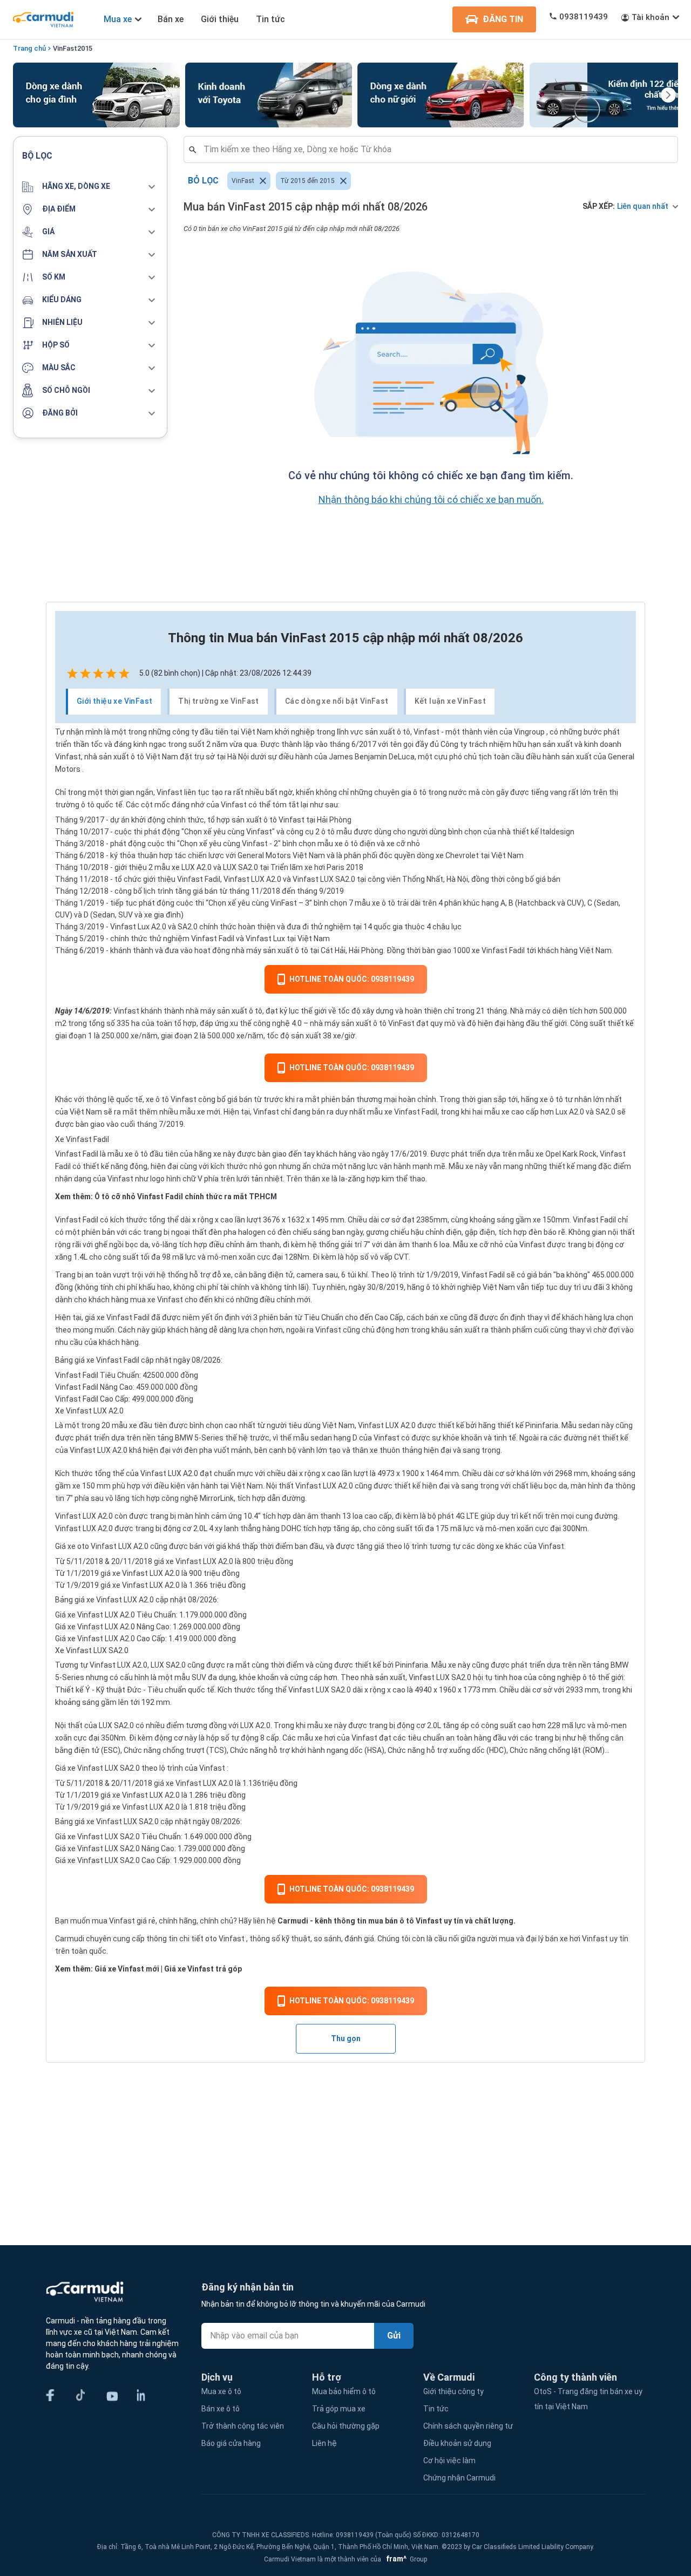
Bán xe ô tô (221, 2409)
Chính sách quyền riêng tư (468, 2426)
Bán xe (171, 19)
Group (405, 2559)
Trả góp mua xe (339, 2409)
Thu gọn (346, 2038)
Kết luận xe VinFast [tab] (450, 701)
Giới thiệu (220, 19)
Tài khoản (651, 17)
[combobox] (435, 149)
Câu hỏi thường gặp (346, 2426)
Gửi (394, 2336)
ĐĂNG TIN (503, 19)
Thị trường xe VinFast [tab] (218, 701)
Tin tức (270, 19)
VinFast (65, 48)
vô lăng (117, 1498)
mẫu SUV (190, 1677)
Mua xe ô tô (221, 2391)
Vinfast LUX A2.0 (387, 1425)
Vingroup (529, 732)
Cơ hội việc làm (449, 2461)
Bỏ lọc (203, 181)
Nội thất (69, 1725)
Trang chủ (29, 48)
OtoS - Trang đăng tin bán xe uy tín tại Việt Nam (588, 2399)
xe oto (78, 1546)
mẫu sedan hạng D (325, 1438)
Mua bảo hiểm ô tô (344, 2391)
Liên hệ (324, 2443)
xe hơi (325, 1738)
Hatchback (537, 903)
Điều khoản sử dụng (457, 2443)
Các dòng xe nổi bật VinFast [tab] (337, 701)
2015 (85, 48)
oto (211, 1939)
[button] (90, 187)
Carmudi (293, 1921)
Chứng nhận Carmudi (459, 2478)
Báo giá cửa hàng (231, 2443)
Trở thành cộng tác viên (243, 2426)
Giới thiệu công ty (453, 2391)
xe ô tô (136, 1154)
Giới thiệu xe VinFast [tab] (114, 701)
